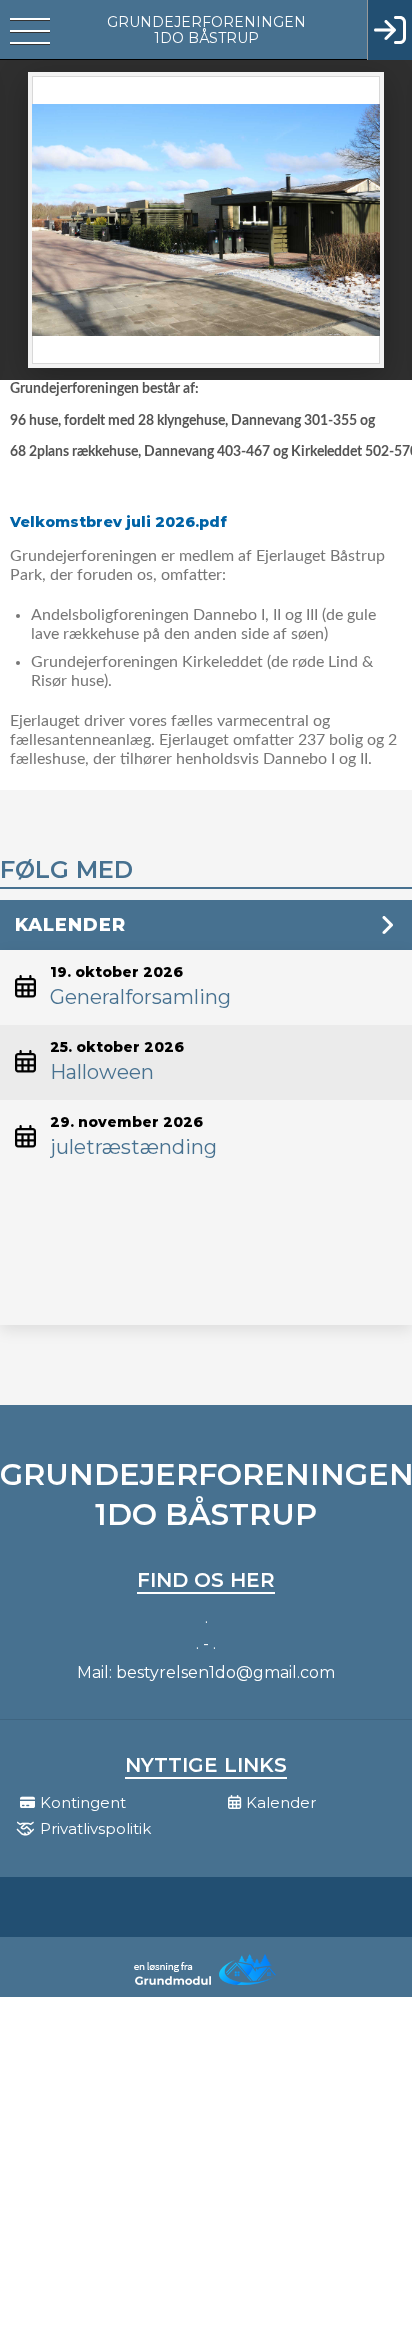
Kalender (70, 925)
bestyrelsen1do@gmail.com (225, 1672)
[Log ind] (389, 30)
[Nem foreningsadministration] (206, 1983)
